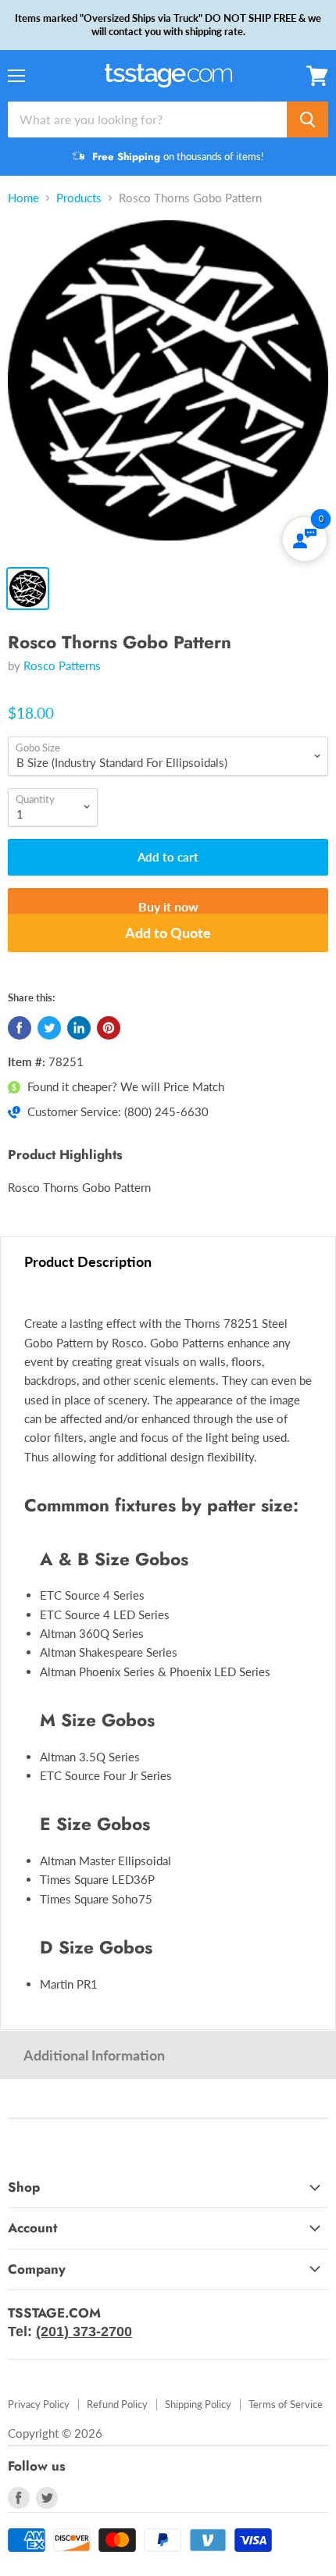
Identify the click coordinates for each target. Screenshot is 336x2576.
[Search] (307, 120)
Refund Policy (117, 2404)
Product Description (88, 1261)
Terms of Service (286, 2404)
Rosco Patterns (62, 665)
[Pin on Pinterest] (109, 1028)
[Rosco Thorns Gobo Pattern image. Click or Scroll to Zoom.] (168, 388)
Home (23, 198)
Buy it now (168, 906)
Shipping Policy (198, 2404)
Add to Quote (168, 933)
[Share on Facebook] (20, 1028)
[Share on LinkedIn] (79, 1028)
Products (79, 198)
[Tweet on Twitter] (49, 1028)
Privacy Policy (39, 2404)
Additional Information (94, 2055)
